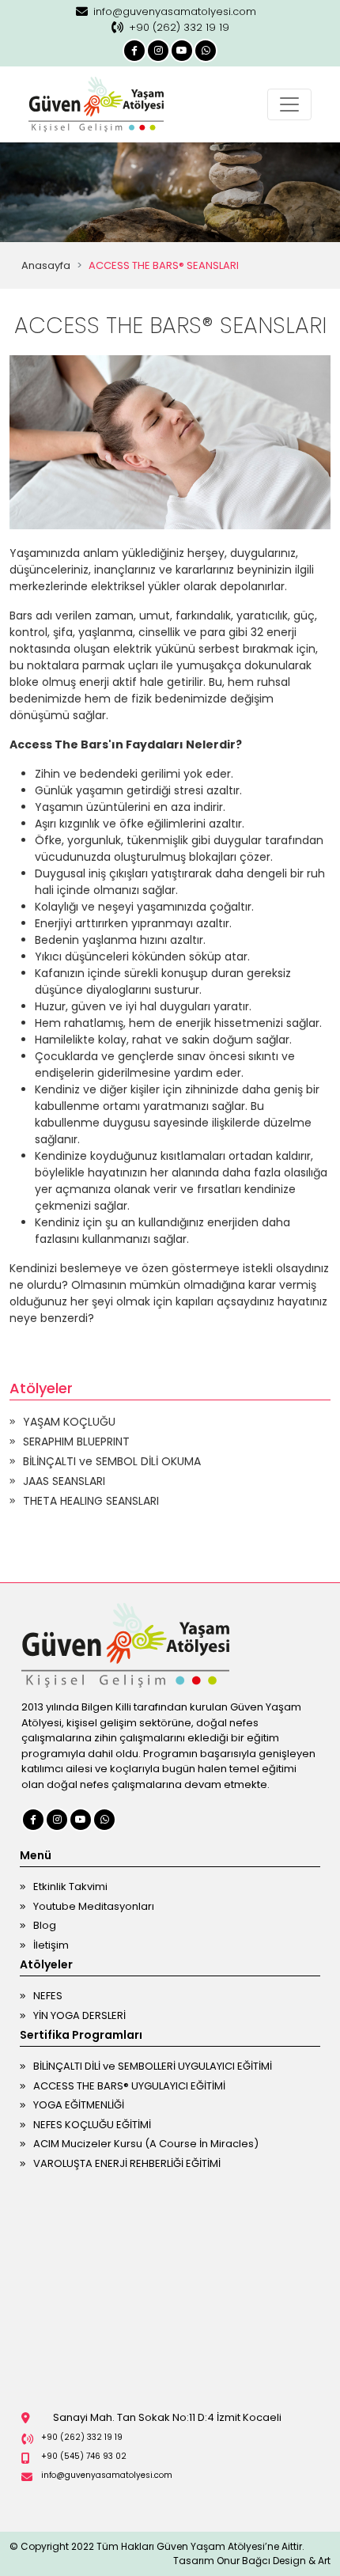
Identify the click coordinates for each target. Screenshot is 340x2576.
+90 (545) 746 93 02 (84, 2456)
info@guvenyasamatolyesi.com (175, 11)
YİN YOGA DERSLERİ (79, 2015)
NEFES (48, 1996)
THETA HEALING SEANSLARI (91, 1501)
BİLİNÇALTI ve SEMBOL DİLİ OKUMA (112, 1461)
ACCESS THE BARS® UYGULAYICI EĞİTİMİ (129, 2086)
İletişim (51, 1945)
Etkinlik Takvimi (70, 1887)
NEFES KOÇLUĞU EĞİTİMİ (92, 2125)
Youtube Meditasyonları (94, 1906)
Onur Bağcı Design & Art (274, 2561)
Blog (45, 1925)
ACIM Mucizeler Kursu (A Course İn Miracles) (146, 2144)
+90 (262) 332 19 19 (179, 27)
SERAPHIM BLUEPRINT (76, 1441)
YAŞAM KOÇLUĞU (69, 1422)
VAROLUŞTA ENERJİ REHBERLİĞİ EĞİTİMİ (127, 2163)
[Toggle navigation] (289, 104)
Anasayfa (46, 265)
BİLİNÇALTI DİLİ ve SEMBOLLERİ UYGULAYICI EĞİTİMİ (153, 2066)
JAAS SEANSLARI (64, 1481)
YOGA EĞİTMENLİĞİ (79, 2105)
